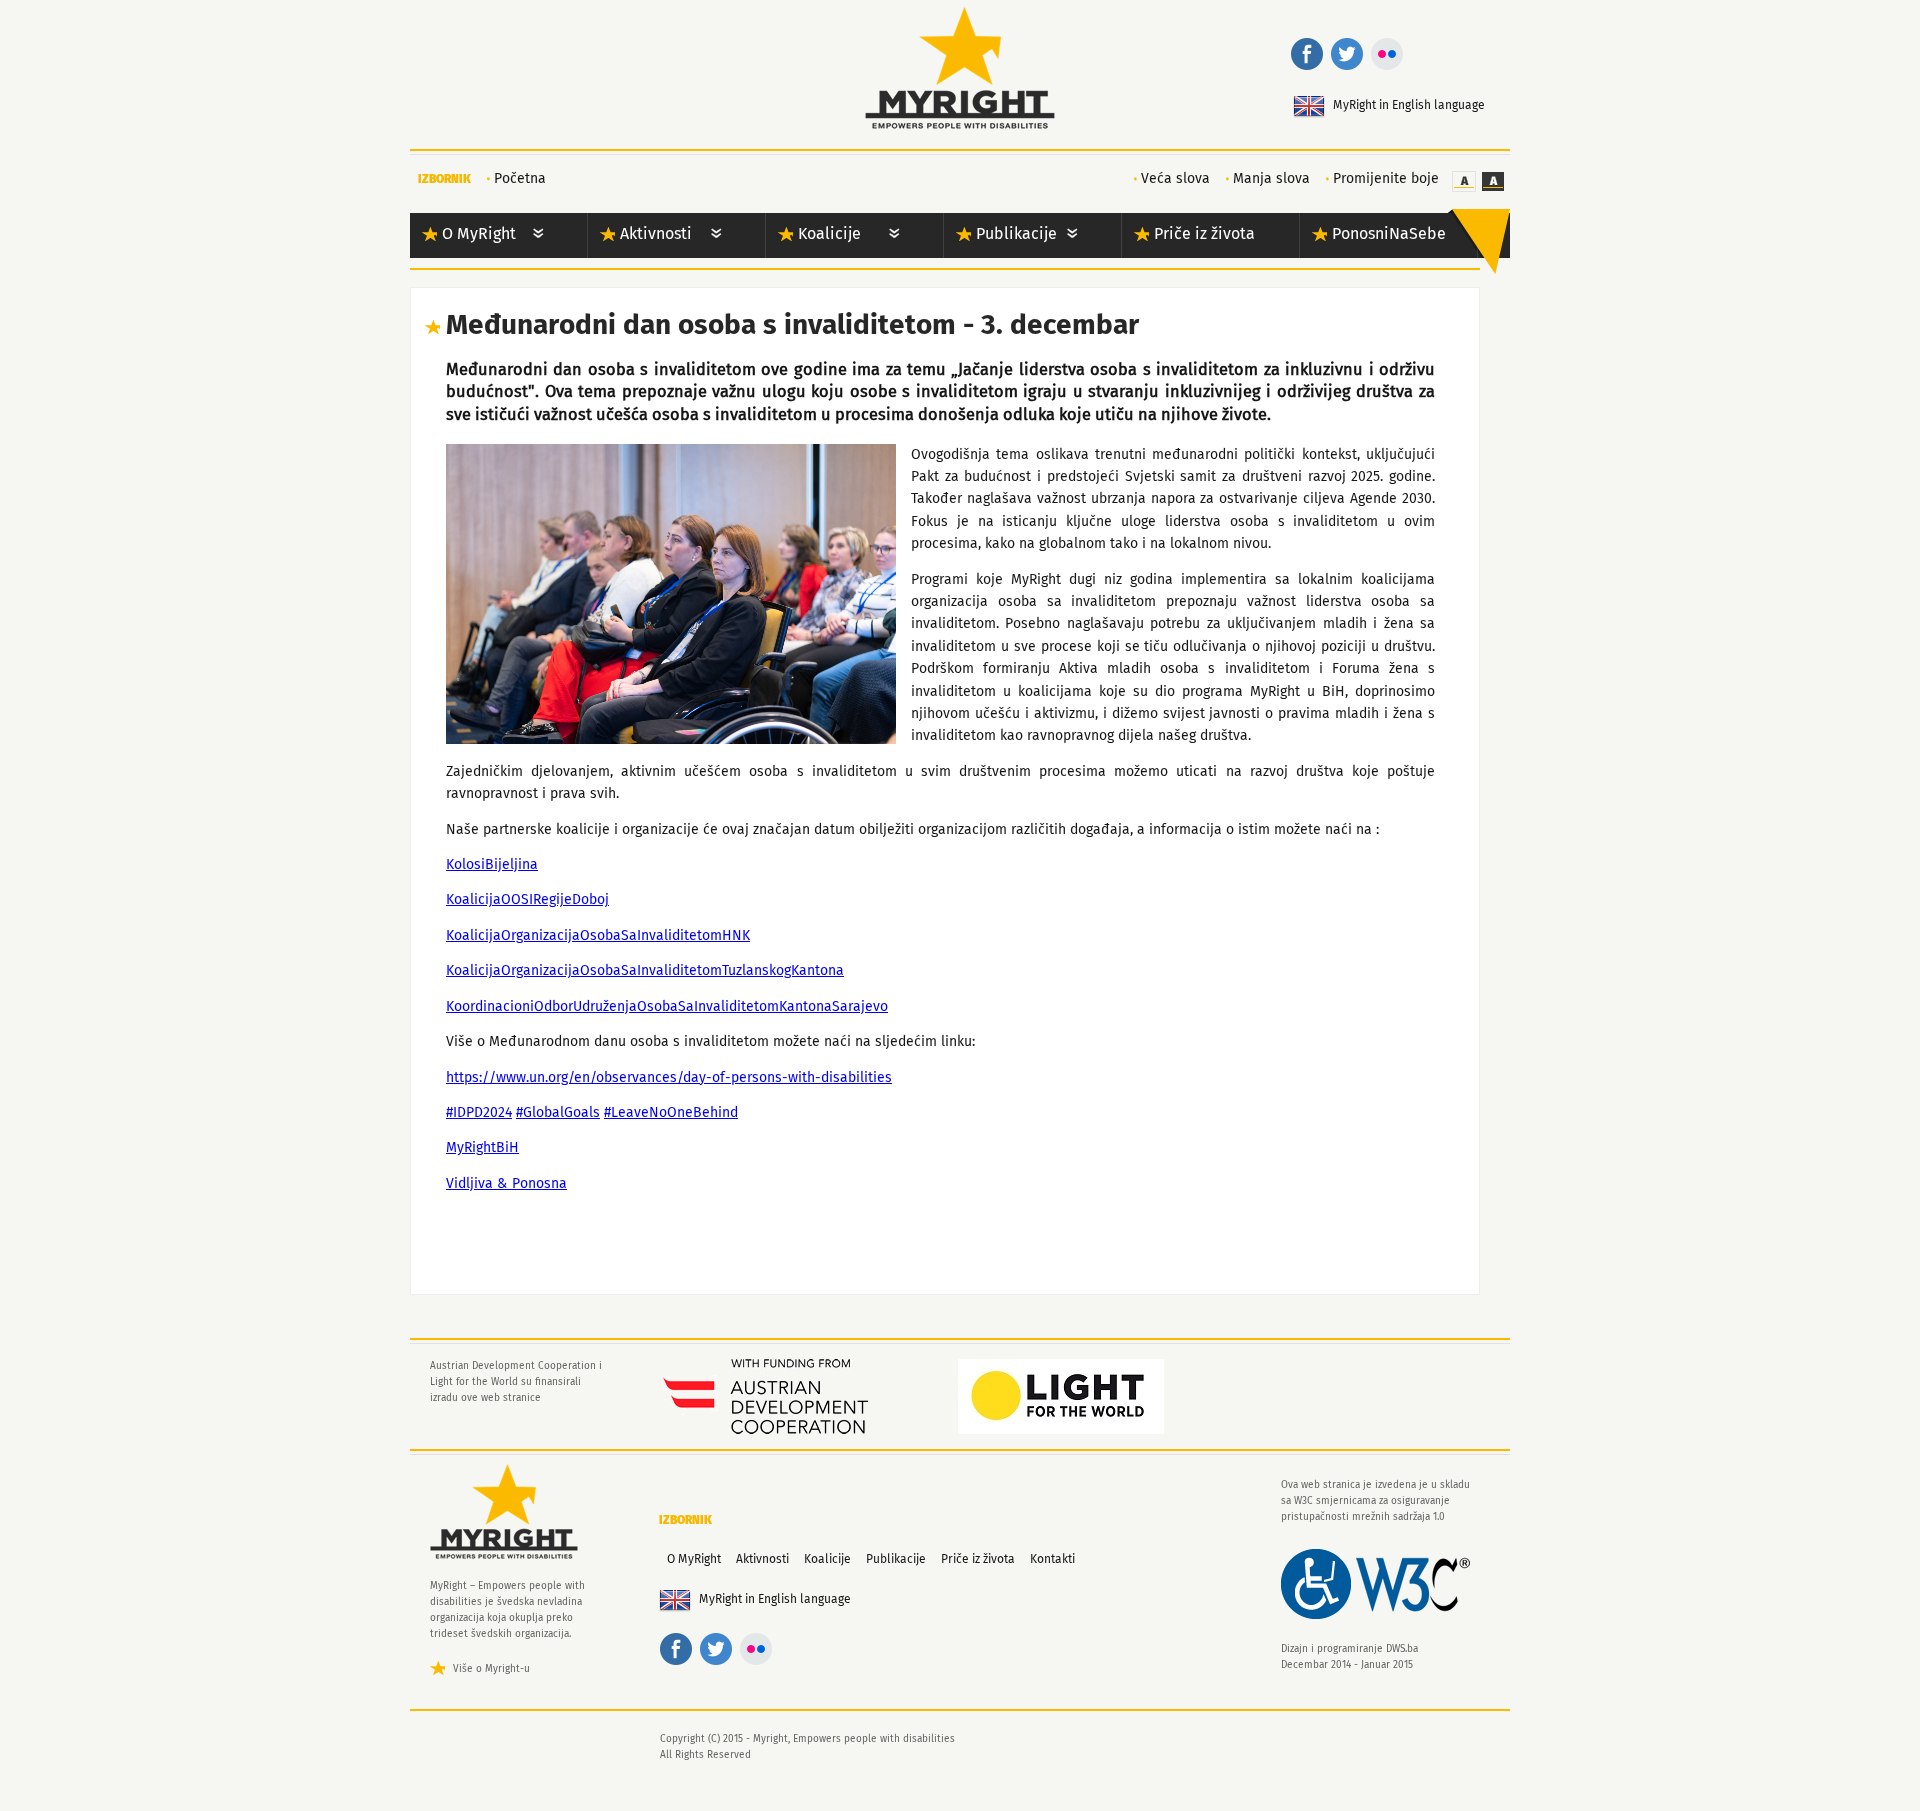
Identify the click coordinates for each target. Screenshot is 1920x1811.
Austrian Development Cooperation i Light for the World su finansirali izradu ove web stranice (516, 1382)
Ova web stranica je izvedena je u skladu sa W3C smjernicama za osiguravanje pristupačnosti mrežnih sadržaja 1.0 (1375, 1501)
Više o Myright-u (491, 1669)
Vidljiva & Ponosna (506, 1184)
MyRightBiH (482, 1148)
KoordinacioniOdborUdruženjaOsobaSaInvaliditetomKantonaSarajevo (667, 1007)
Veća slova (1175, 179)
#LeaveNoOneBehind (671, 1113)
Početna (520, 179)
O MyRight (479, 234)
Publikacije (1016, 234)
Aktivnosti (656, 234)
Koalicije (829, 234)
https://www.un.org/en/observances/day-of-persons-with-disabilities (669, 1078)
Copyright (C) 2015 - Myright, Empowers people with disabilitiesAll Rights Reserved (807, 1747)
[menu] (537, 235)
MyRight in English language (1409, 106)
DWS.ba (1402, 1649)
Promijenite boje (1386, 179)
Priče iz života (1204, 234)
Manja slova (1271, 179)
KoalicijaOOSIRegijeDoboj (527, 900)
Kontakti (1052, 1560)
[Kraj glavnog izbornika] (1479, 241)
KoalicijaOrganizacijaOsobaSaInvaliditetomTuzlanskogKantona (645, 971)
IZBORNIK (444, 180)
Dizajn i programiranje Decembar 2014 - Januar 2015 (1349, 1657)
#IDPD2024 (479, 1113)
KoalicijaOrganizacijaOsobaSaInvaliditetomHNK (598, 936)
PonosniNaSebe (1389, 234)
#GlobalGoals (558, 1113)
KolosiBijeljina (492, 865)
